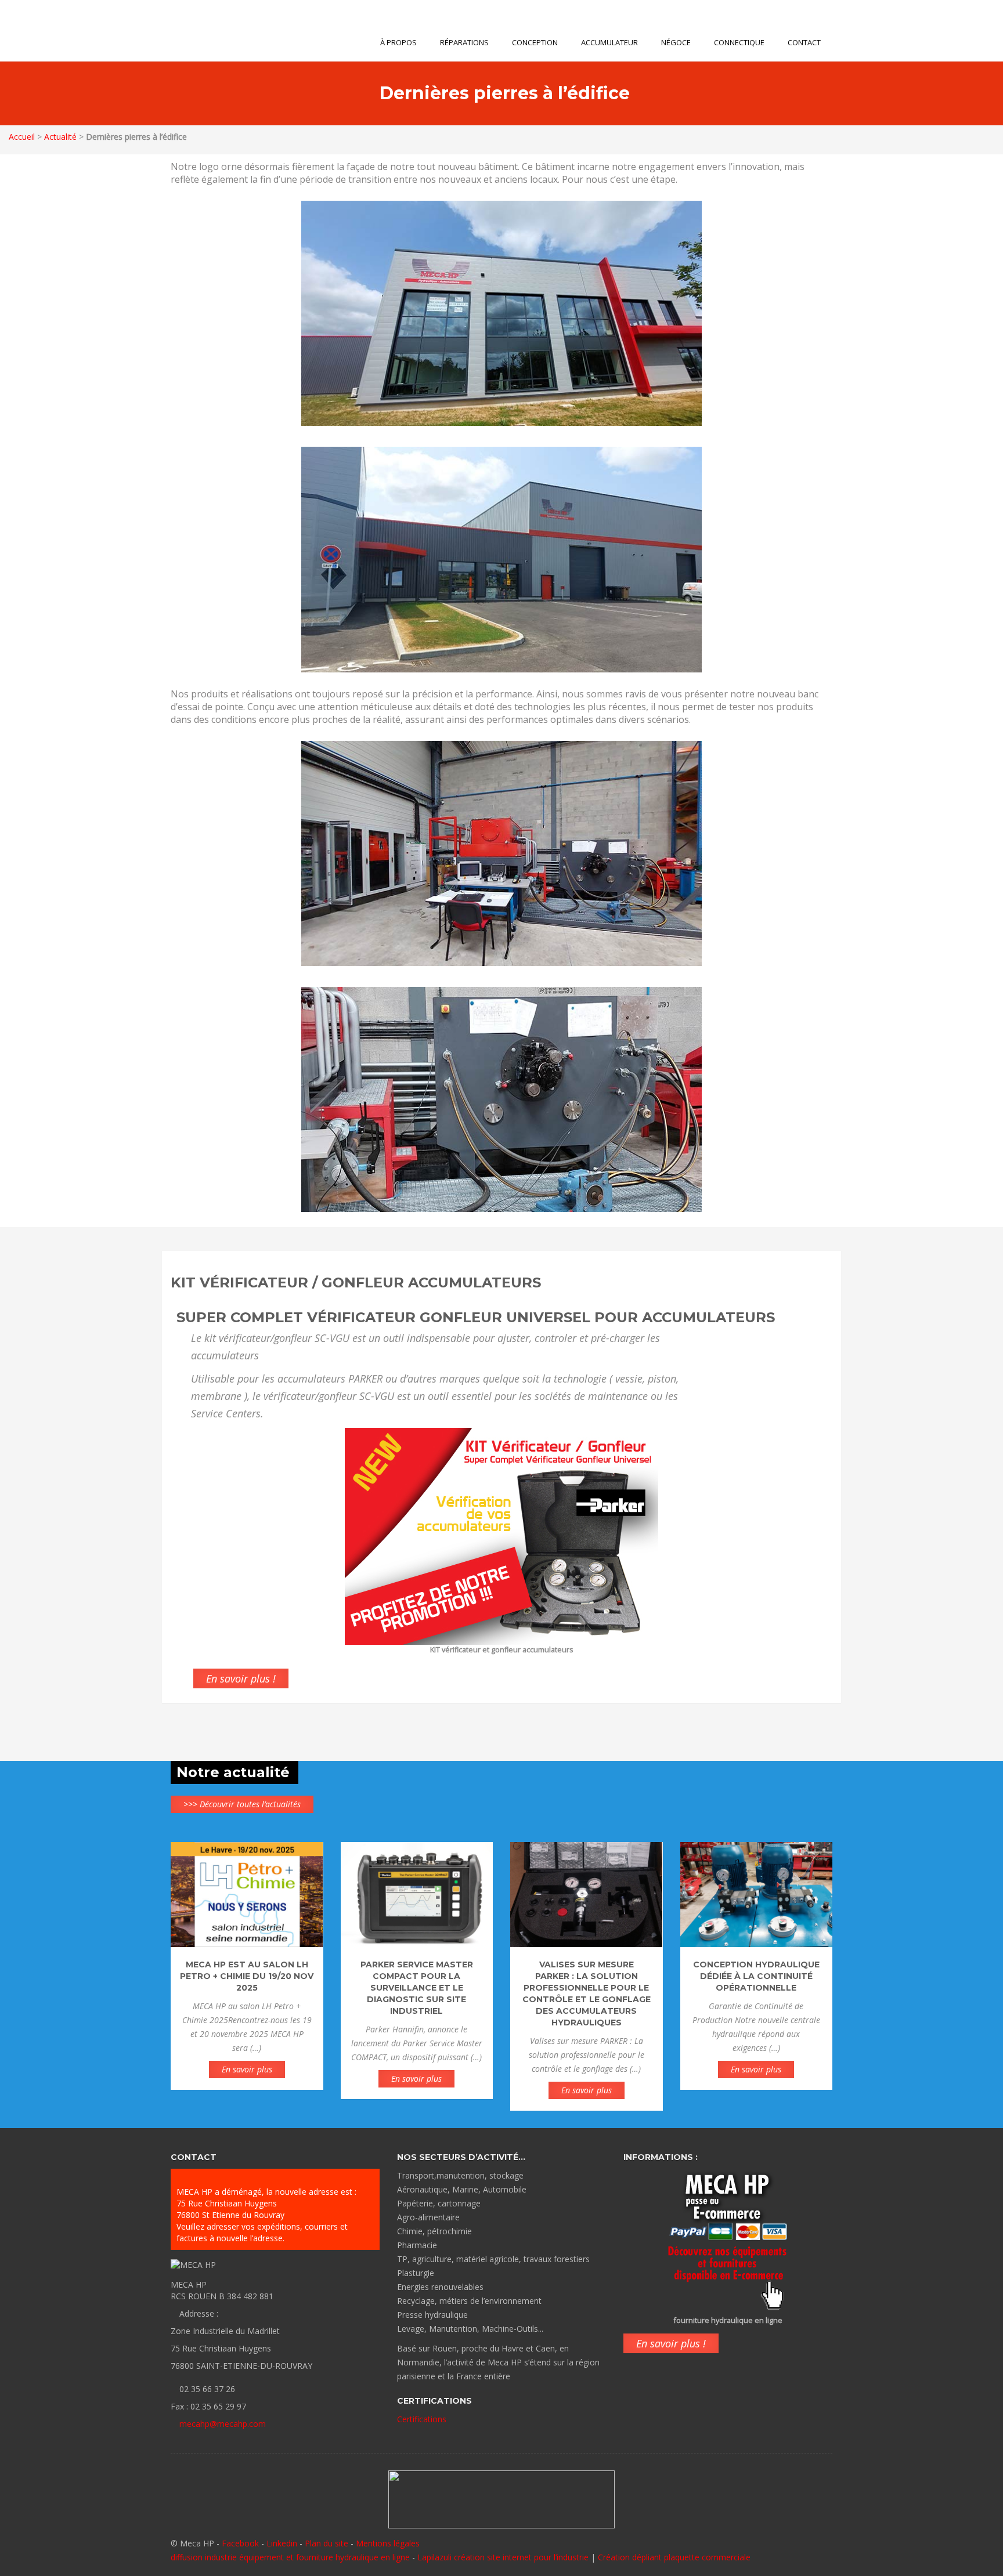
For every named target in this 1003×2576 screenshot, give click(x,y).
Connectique (739, 42)
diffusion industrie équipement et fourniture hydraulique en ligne (290, 2557)
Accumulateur (609, 42)
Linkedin (282, 2543)
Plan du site (326, 2543)
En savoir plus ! (241, 1678)
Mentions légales (388, 2543)
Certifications (422, 2419)
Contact (804, 42)
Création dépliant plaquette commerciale (674, 2557)
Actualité (60, 137)
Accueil (22, 137)
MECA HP (221, 31)
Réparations (464, 42)
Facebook (240, 2543)
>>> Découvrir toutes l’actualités (242, 1804)
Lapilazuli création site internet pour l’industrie (504, 2557)
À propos (398, 42)
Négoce (676, 42)
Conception (535, 42)
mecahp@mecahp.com (223, 2424)
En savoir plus (247, 2069)
